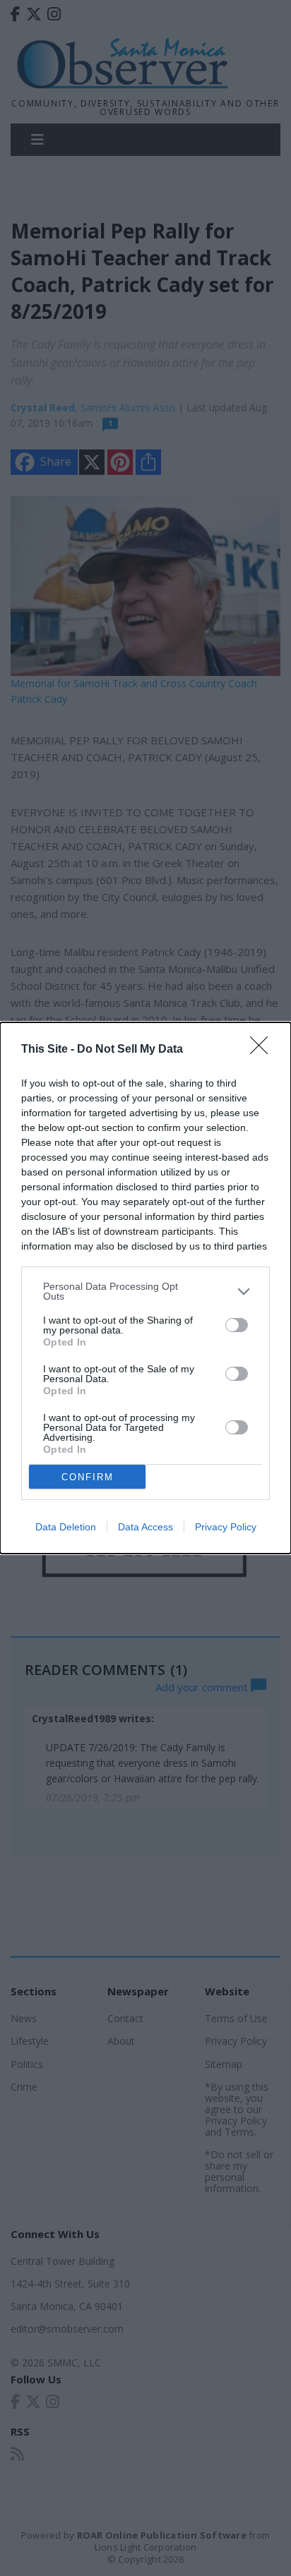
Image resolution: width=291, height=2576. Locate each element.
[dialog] (145, 1288)
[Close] (263, 1050)
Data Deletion (66, 1527)
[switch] (237, 1325)
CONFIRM (88, 1477)
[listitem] (145, 1291)
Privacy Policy (226, 1527)
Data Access (145, 1527)
